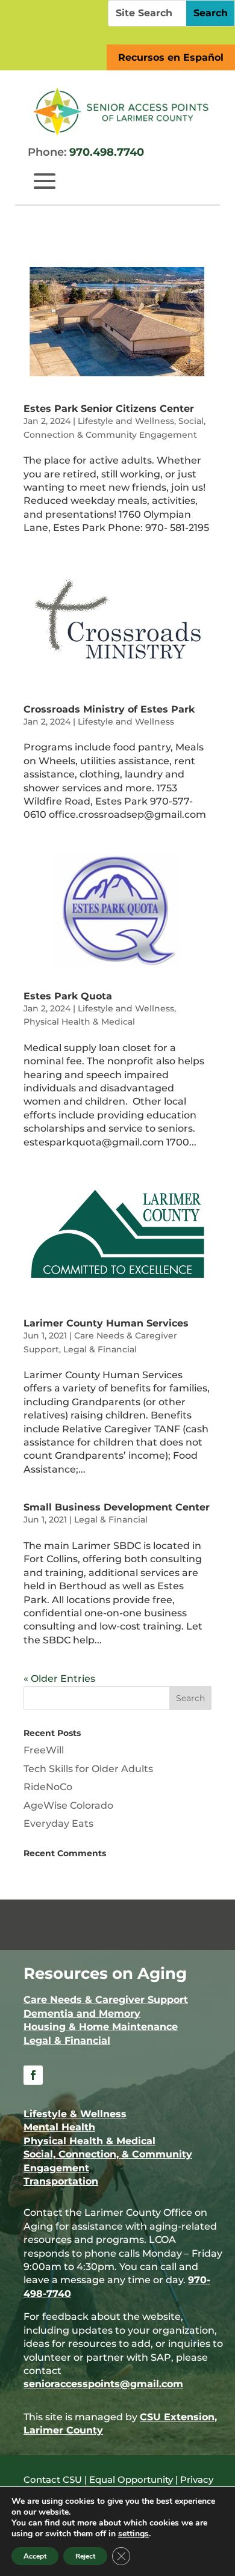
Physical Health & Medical (79, 1022)
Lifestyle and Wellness (126, 421)
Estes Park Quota (68, 996)
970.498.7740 (107, 152)
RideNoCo (48, 1787)
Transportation (61, 2181)
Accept (35, 2556)
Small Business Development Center (117, 1507)
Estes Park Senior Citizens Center (109, 409)
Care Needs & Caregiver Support (106, 2000)
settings (133, 2534)
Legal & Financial (100, 1349)
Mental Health (59, 2127)
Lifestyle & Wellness (75, 2114)
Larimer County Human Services (106, 1323)
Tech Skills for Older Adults (88, 1769)
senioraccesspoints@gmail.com (103, 2384)
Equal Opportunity (131, 2479)
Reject (85, 2556)
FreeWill (44, 1750)
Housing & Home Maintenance (101, 2027)
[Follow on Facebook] (33, 2075)
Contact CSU (53, 2479)
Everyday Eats (58, 1823)
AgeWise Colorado (68, 1805)
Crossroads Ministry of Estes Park (109, 709)
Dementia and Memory (82, 2013)
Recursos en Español (171, 57)
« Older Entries (59, 1679)
